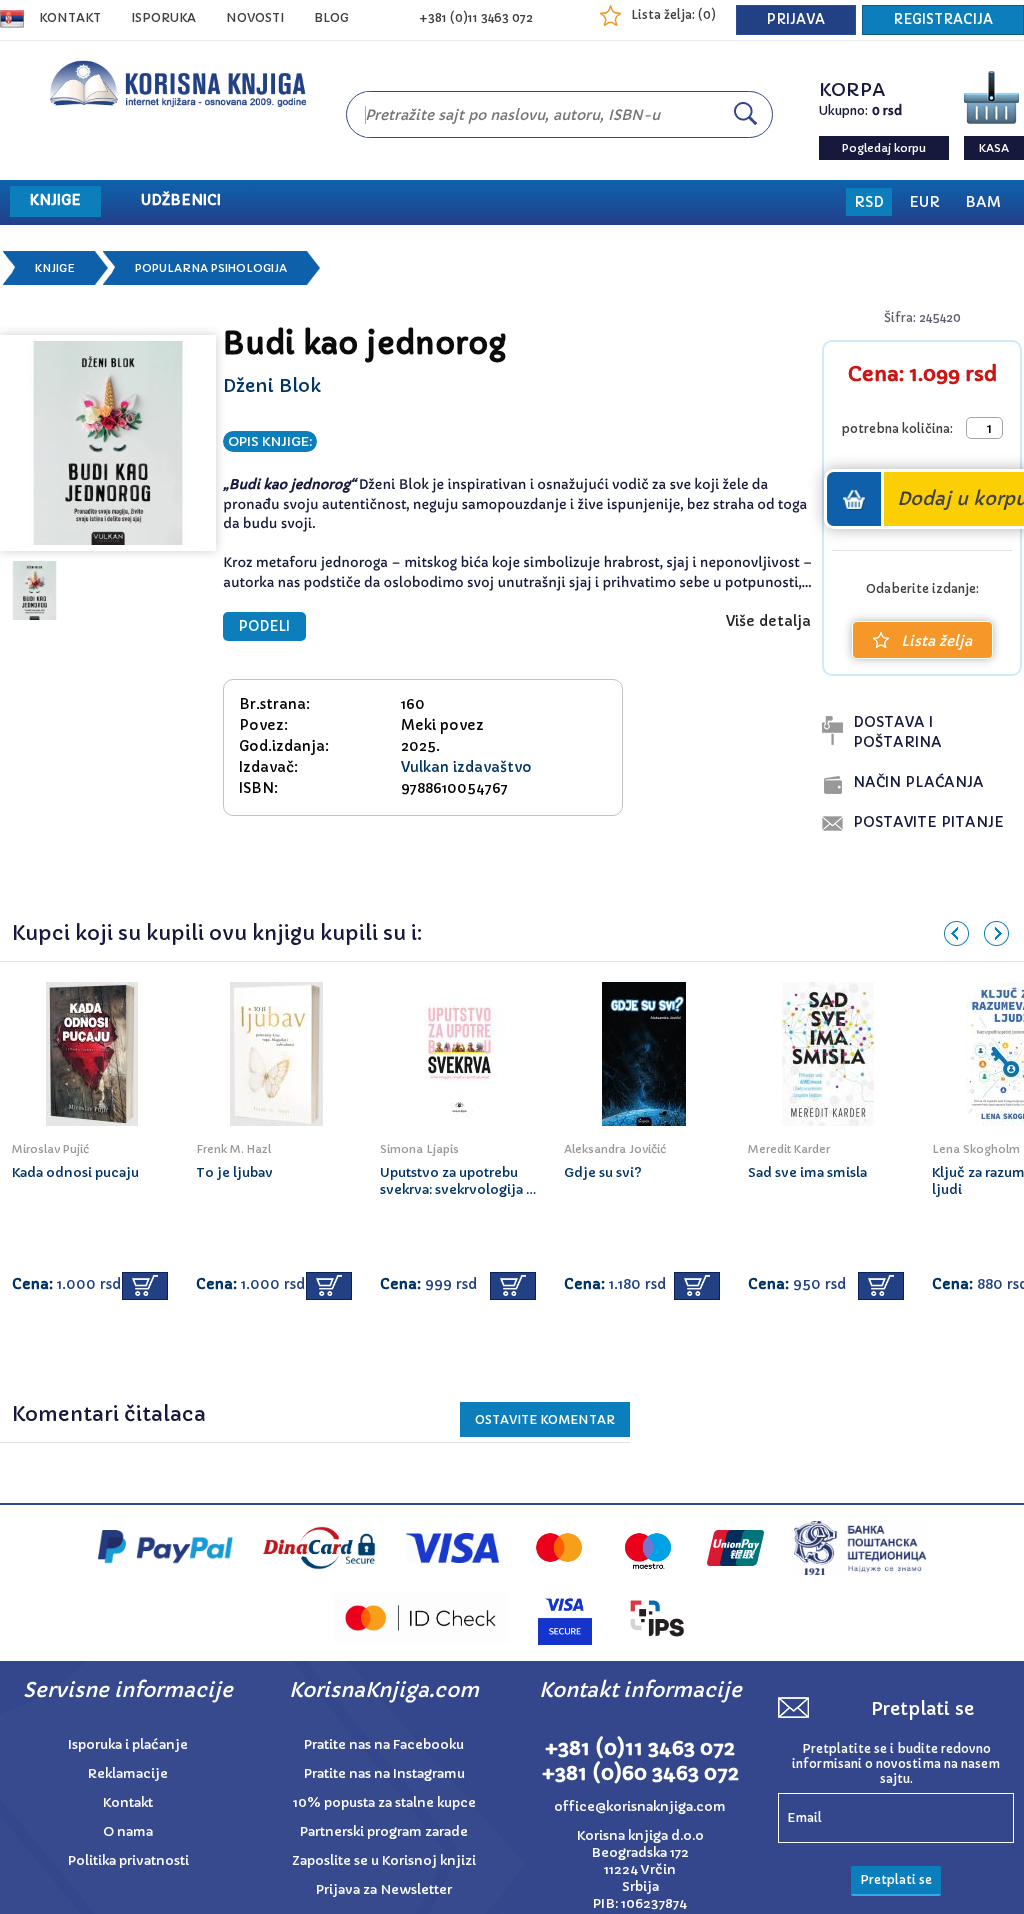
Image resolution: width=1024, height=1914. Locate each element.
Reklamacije (128, 1773)
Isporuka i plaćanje (128, 1744)
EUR (924, 202)
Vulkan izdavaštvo (466, 767)
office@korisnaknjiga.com (640, 1806)
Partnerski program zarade (384, 1831)
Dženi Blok (272, 385)
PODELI (264, 626)
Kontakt (70, 17)
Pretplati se (896, 1879)
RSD (869, 202)
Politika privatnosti (128, 1860)
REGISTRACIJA (943, 19)
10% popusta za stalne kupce (384, 1802)
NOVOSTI (255, 17)
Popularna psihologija (211, 268)
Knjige (55, 268)
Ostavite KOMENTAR (545, 1419)
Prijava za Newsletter (384, 1889)
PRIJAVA (796, 19)
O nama (128, 1831)
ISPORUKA (163, 17)
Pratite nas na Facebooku (384, 1744)
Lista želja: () (673, 14)
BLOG (331, 17)
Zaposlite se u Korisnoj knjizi (384, 1860)
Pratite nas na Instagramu (384, 1773)
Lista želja (936, 641)
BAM (983, 202)
